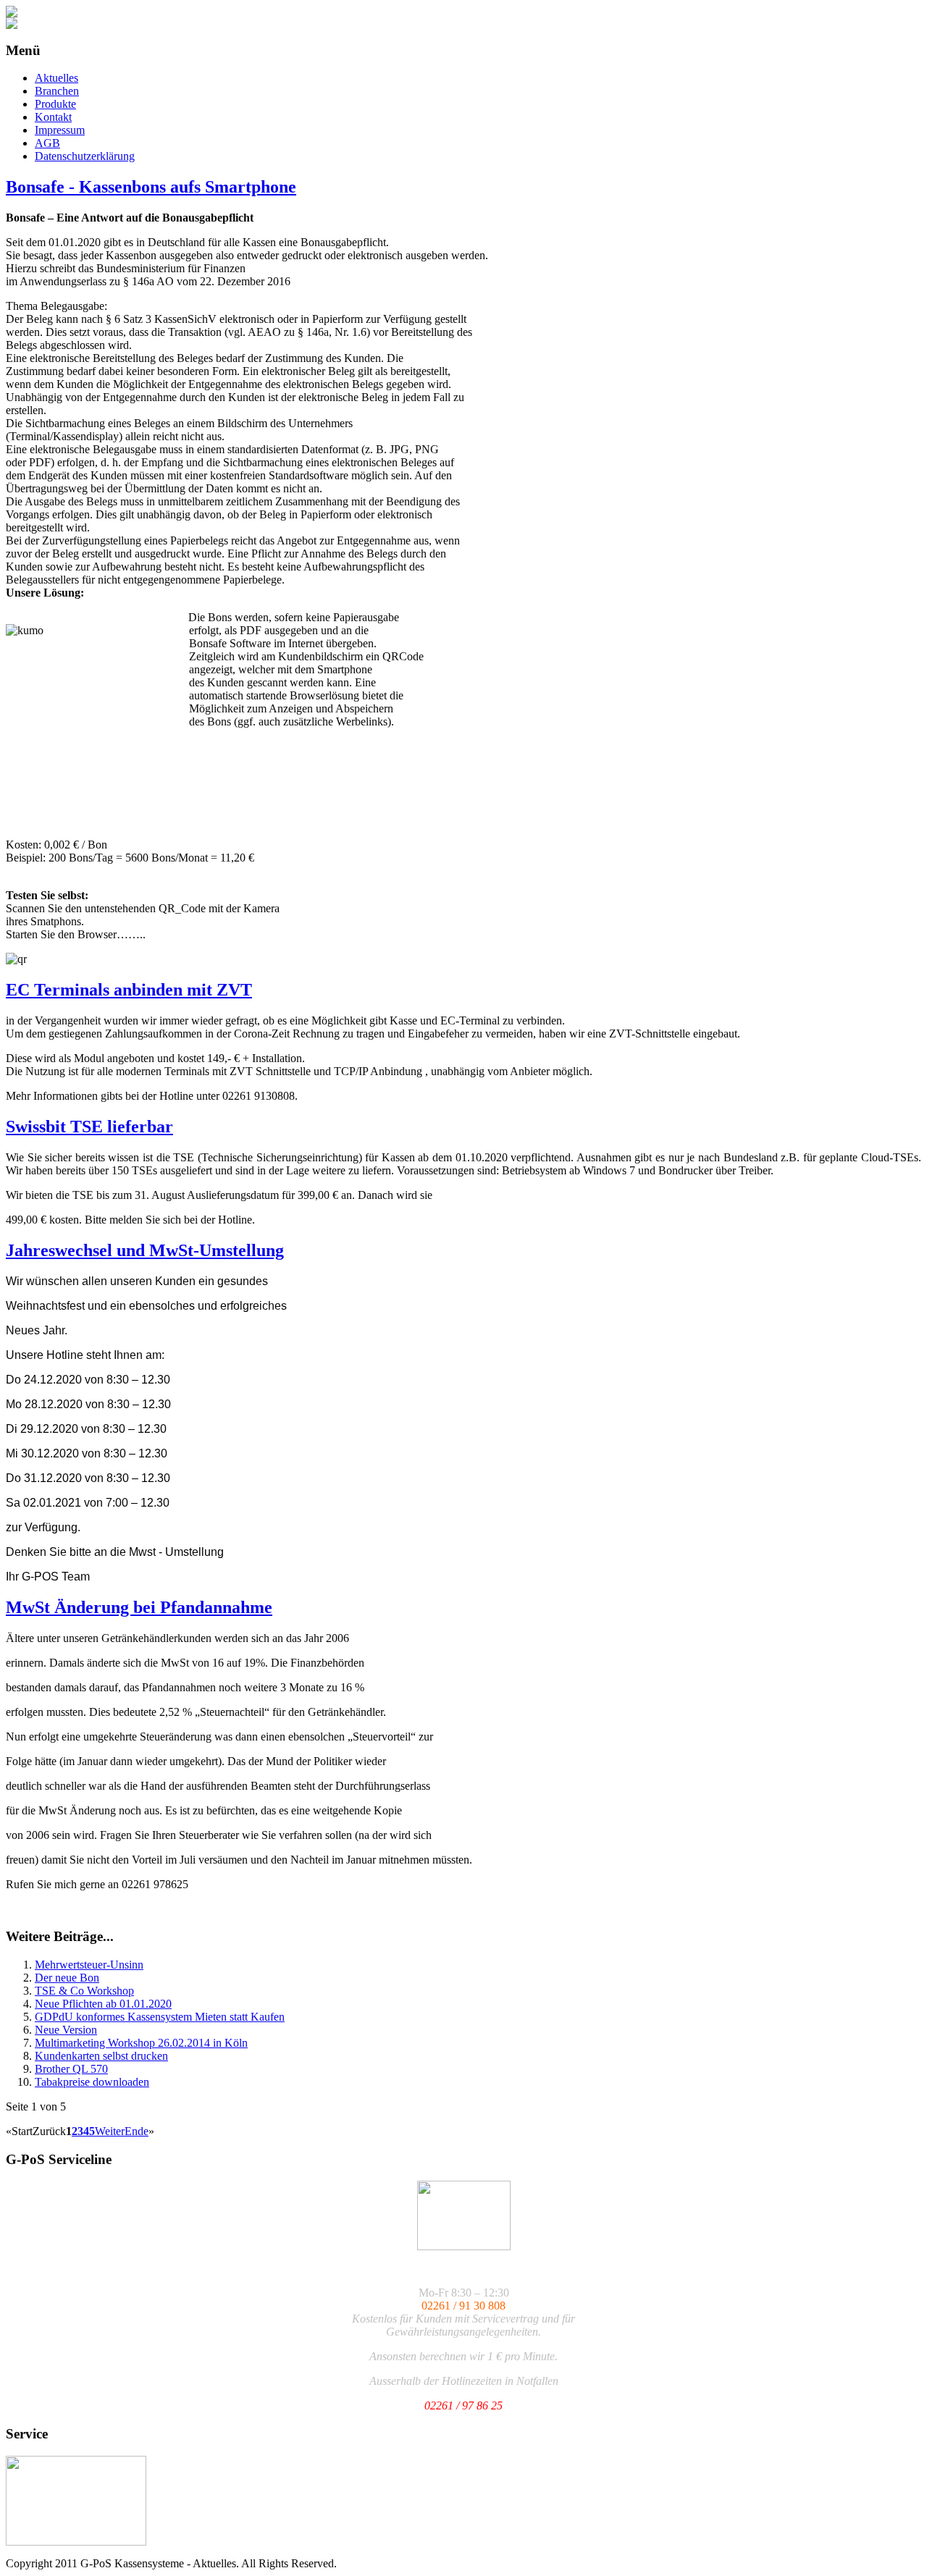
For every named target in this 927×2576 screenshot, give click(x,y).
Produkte (55, 104)
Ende (137, 2131)
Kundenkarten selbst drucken (101, 2056)
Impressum (60, 130)
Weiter (110, 2131)
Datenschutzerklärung (85, 156)
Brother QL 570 (71, 2069)
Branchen (57, 91)
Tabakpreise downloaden (92, 2082)
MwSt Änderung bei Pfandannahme (139, 1607)
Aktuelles (56, 78)
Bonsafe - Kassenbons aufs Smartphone (151, 187)
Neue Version (66, 2030)
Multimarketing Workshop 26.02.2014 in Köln (141, 2043)
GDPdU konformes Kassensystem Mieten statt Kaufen (160, 2017)
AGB (47, 143)
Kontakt (53, 117)
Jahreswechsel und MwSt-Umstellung (145, 1250)
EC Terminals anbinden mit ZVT (129, 990)
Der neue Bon (67, 1978)
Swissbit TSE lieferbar (89, 1127)
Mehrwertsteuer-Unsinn (89, 1965)
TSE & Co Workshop (84, 1991)
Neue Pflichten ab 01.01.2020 (103, 2004)
